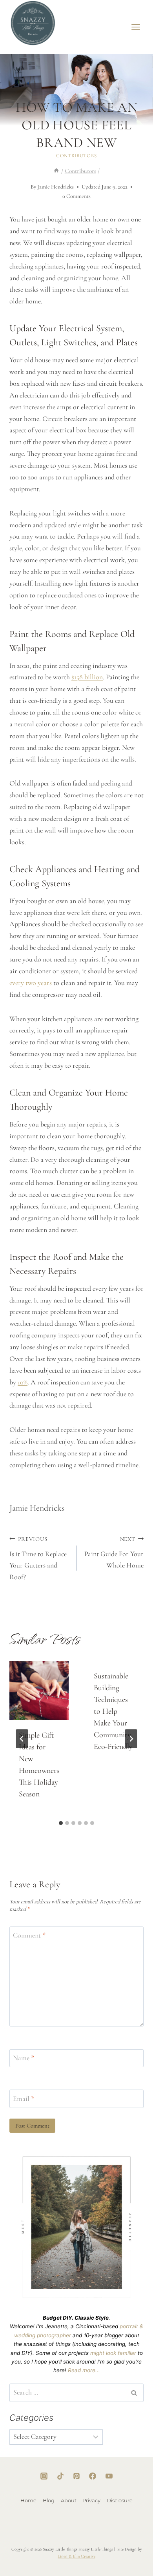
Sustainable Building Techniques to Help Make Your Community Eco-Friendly (113, 1711)
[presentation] (39, 1690)
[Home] (56, 171)
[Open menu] (136, 27)
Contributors (76, 156)
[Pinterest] (76, 2476)
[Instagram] (44, 2476)
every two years (31, 983)
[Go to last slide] (22, 1739)
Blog (49, 2500)
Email (24, 2099)
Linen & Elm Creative (76, 2556)
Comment (29, 1935)
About (69, 2500)
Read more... (84, 2370)
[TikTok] (60, 2476)
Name (24, 2058)
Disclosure (120, 2500)
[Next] (131, 1739)
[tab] (61, 1823)
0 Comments (76, 196)
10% (23, 1382)
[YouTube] (109, 2476)
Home (28, 2500)
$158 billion (87, 677)
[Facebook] (93, 2476)
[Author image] (23, 187)
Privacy (91, 2500)
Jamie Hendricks (56, 187)
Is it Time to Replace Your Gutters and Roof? (38, 1559)
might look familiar (113, 2353)
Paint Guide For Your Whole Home (114, 1553)
